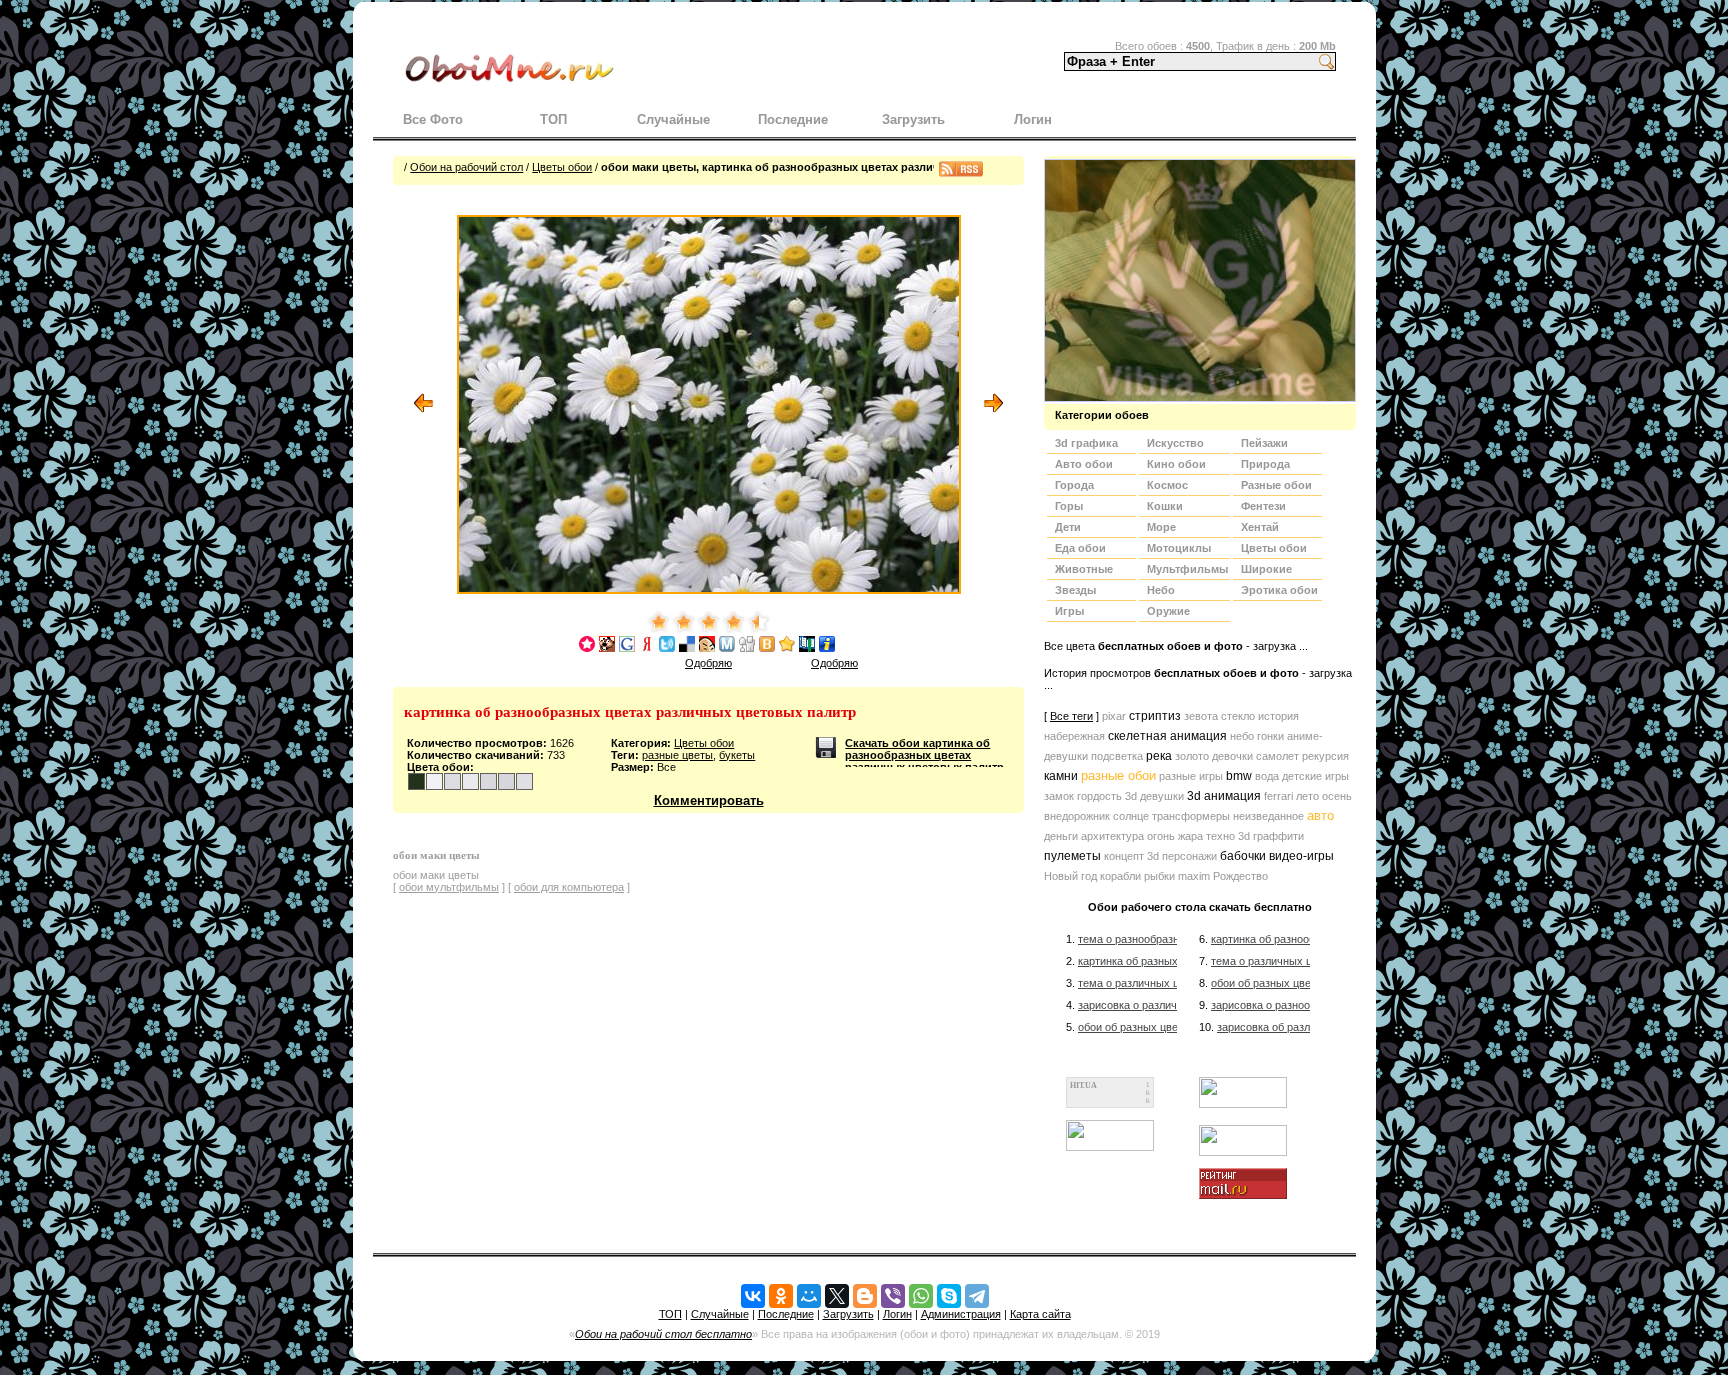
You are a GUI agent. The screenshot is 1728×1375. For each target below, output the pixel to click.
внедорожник (1077, 816)
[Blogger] (865, 1296)
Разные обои (1276, 485)
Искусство (1175, 443)
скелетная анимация (1167, 736)
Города (1074, 485)
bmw (1239, 776)
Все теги (1071, 716)
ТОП (553, 119)
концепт (1124, 856)
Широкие (1266, 569)
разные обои (1118, 775)
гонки (1270, 736)
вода (1267, 776)
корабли (1120, 876)
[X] (837, 1296)
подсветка (1117, 756)
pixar (1114, 716)
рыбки (1159, 876)
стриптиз (1155, 716)
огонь (1161, 836)
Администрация (961, 1314)
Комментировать (709, 800)
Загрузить (913, 119)
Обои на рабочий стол (466, 167)
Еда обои (1080, 548)
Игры (1069, 611)
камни (1061, 776)
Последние (793, 119)
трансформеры (1191, 816)
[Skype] (949, 1296)
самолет (1277, 756)
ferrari (1278, 796)
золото (1192, 756)
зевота (1201, 716)
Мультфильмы (1187, 569)
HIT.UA (1083, 1085)
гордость (1099, 796)
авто (1320, 815)
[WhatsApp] (921, 1296)
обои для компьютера (569, 887)
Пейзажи (1264, 443)
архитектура (1112, 836)
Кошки (1165, 506)
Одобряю (708, 663)
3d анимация (1224, 796)
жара (1190, 836)
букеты (737, 755)
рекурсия (1325, 756)
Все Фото (433, 119)
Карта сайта (1040, 1314)
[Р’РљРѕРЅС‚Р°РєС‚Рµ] (753, 1296)
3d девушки (1154, 796)
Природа (1265, 464)
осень (1337, 796)
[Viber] (893, 1296)
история (1278, 716)
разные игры (1191, 776)
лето (1307, 796)
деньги (1061, 836)
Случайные (673, 119)
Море (1161, 527)
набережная (1074, 736)
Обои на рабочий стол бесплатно (663, 1334)
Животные (1084, 569)
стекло (1238, 716)
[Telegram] (977, 1296)
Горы (1069, 506)
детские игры (1315, 776)
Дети (1068, 527)
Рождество (1240, 876)
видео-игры (1301, 856)
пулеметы (1072, 856)
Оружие (1168, 611)
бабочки (1243, 856)
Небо (1161, 590)
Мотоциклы (1179, 548)
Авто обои (1084, 464)
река (1159, 756)
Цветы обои (562, 167)
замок (1059, 796)
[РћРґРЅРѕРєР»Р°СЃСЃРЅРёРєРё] (781, 1296)
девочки (1232, 756)
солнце (1131, 816)
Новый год (1070, 876)
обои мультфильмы (449, 887)
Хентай (1260, 527)
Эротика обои (1279, 590)
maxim (1194, 876)
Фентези (1263, 506)
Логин (1033, 119)
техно (1220, 836)
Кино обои (1176, 464)
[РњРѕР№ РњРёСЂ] (809, 1296)
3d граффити (1271, 836)
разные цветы (677, 755)
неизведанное (1268, 816)
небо (1242, 736)
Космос (1167, 485)
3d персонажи (1182, 856)
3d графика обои (1086, 445)
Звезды (1075, 590)
